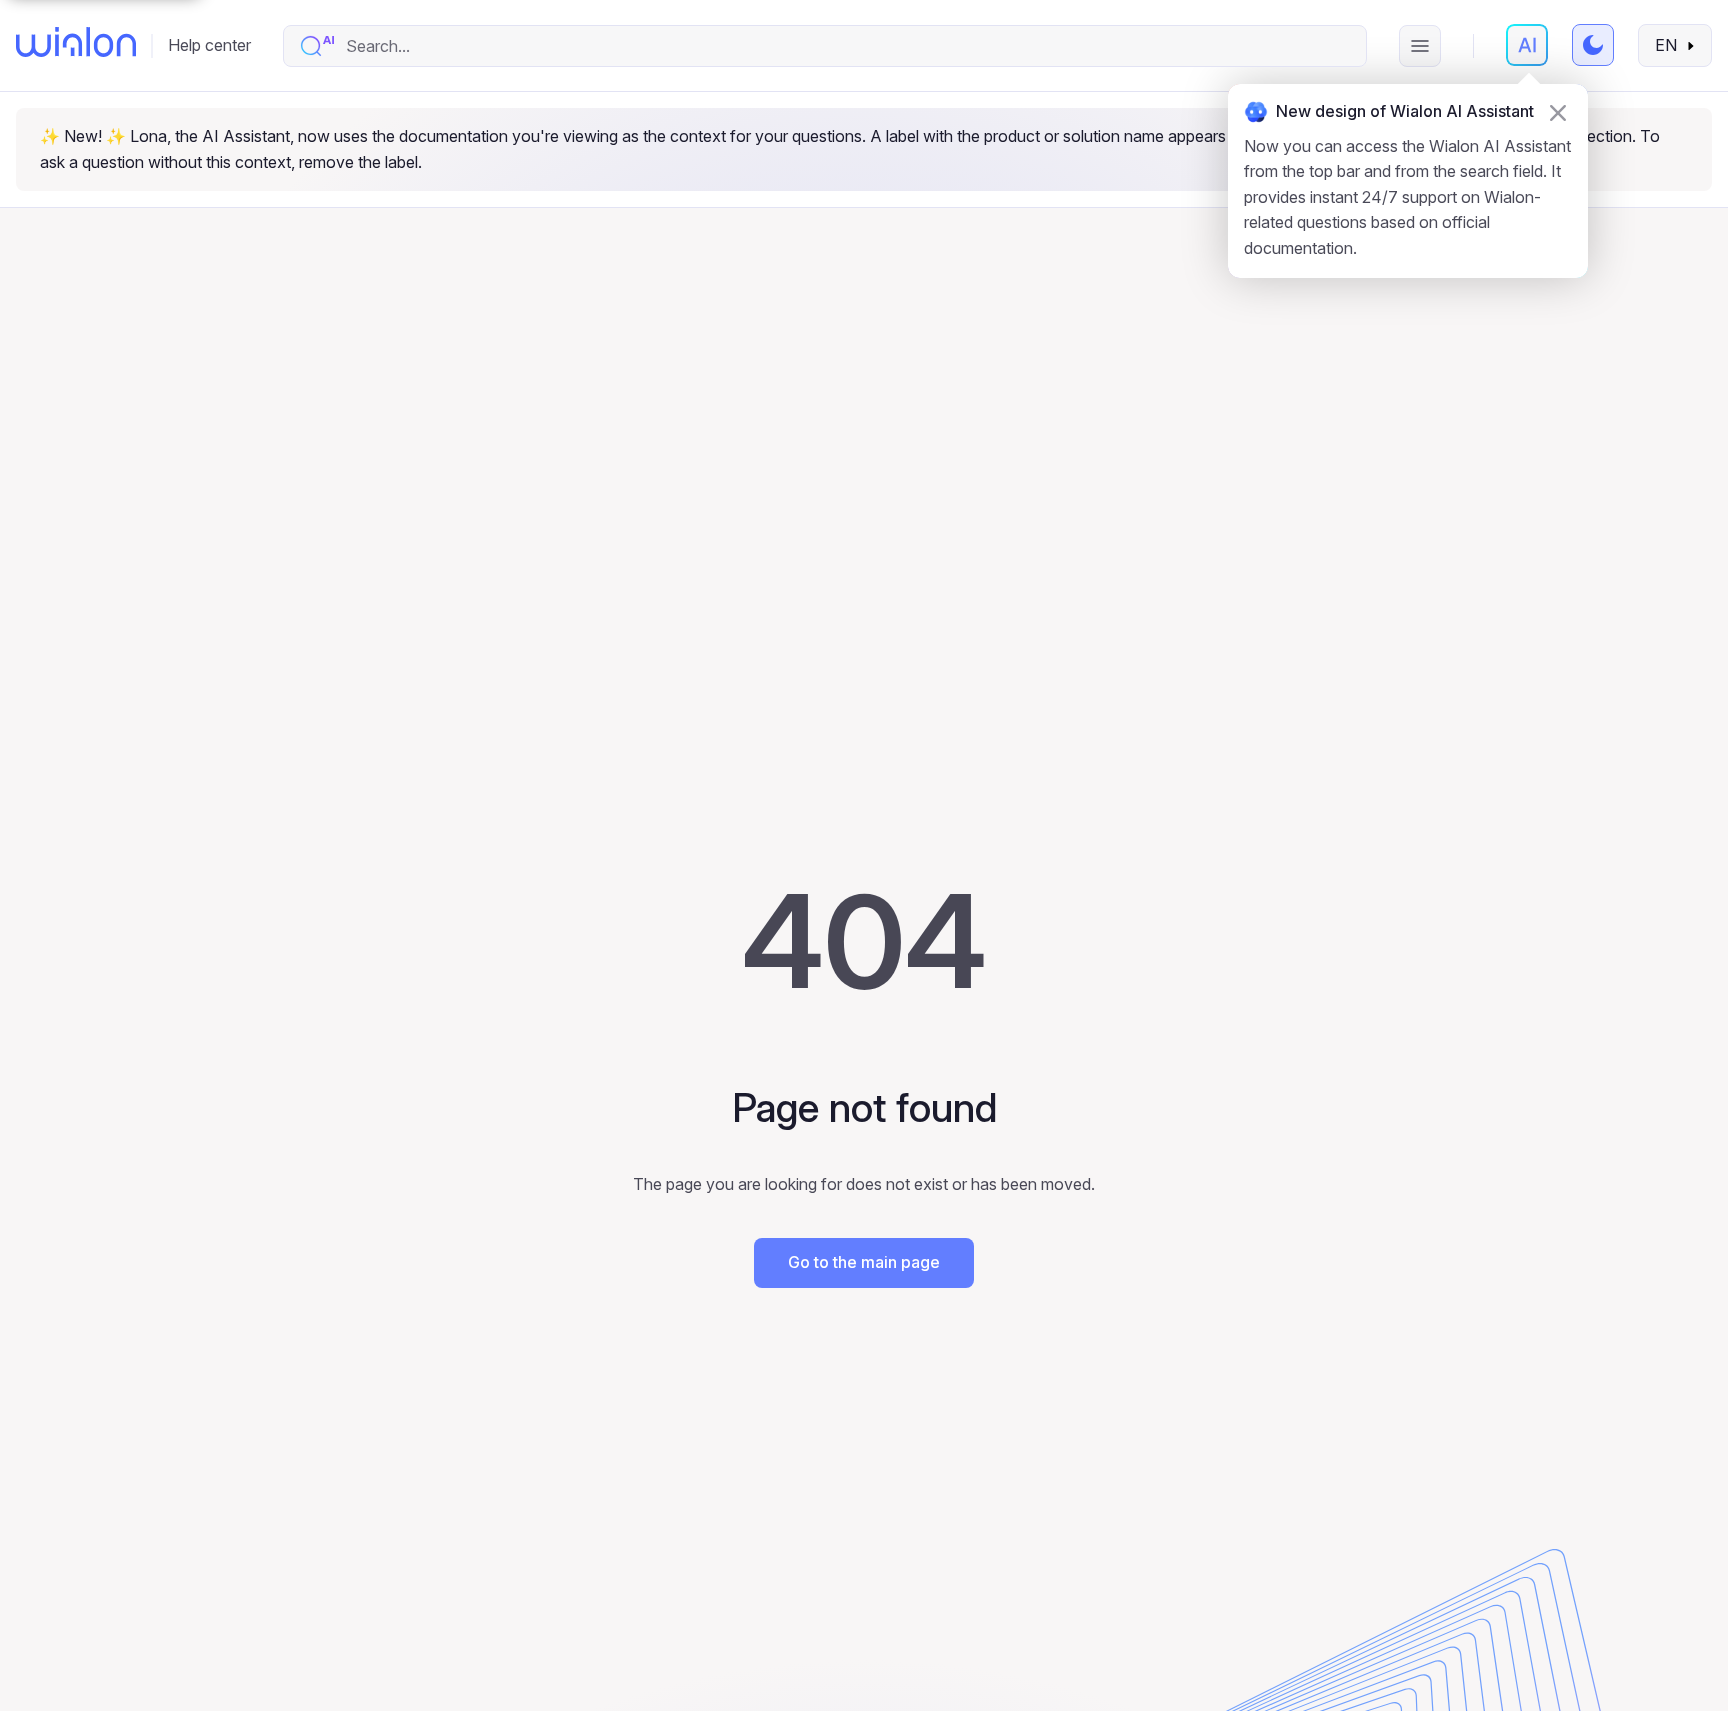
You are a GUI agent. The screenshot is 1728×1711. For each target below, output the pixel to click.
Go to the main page (864, 1262)
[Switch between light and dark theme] (1593, 45)
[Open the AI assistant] (1527, 45)
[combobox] (845, 46)
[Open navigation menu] (1420, 46)
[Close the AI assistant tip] (1558, 113)
